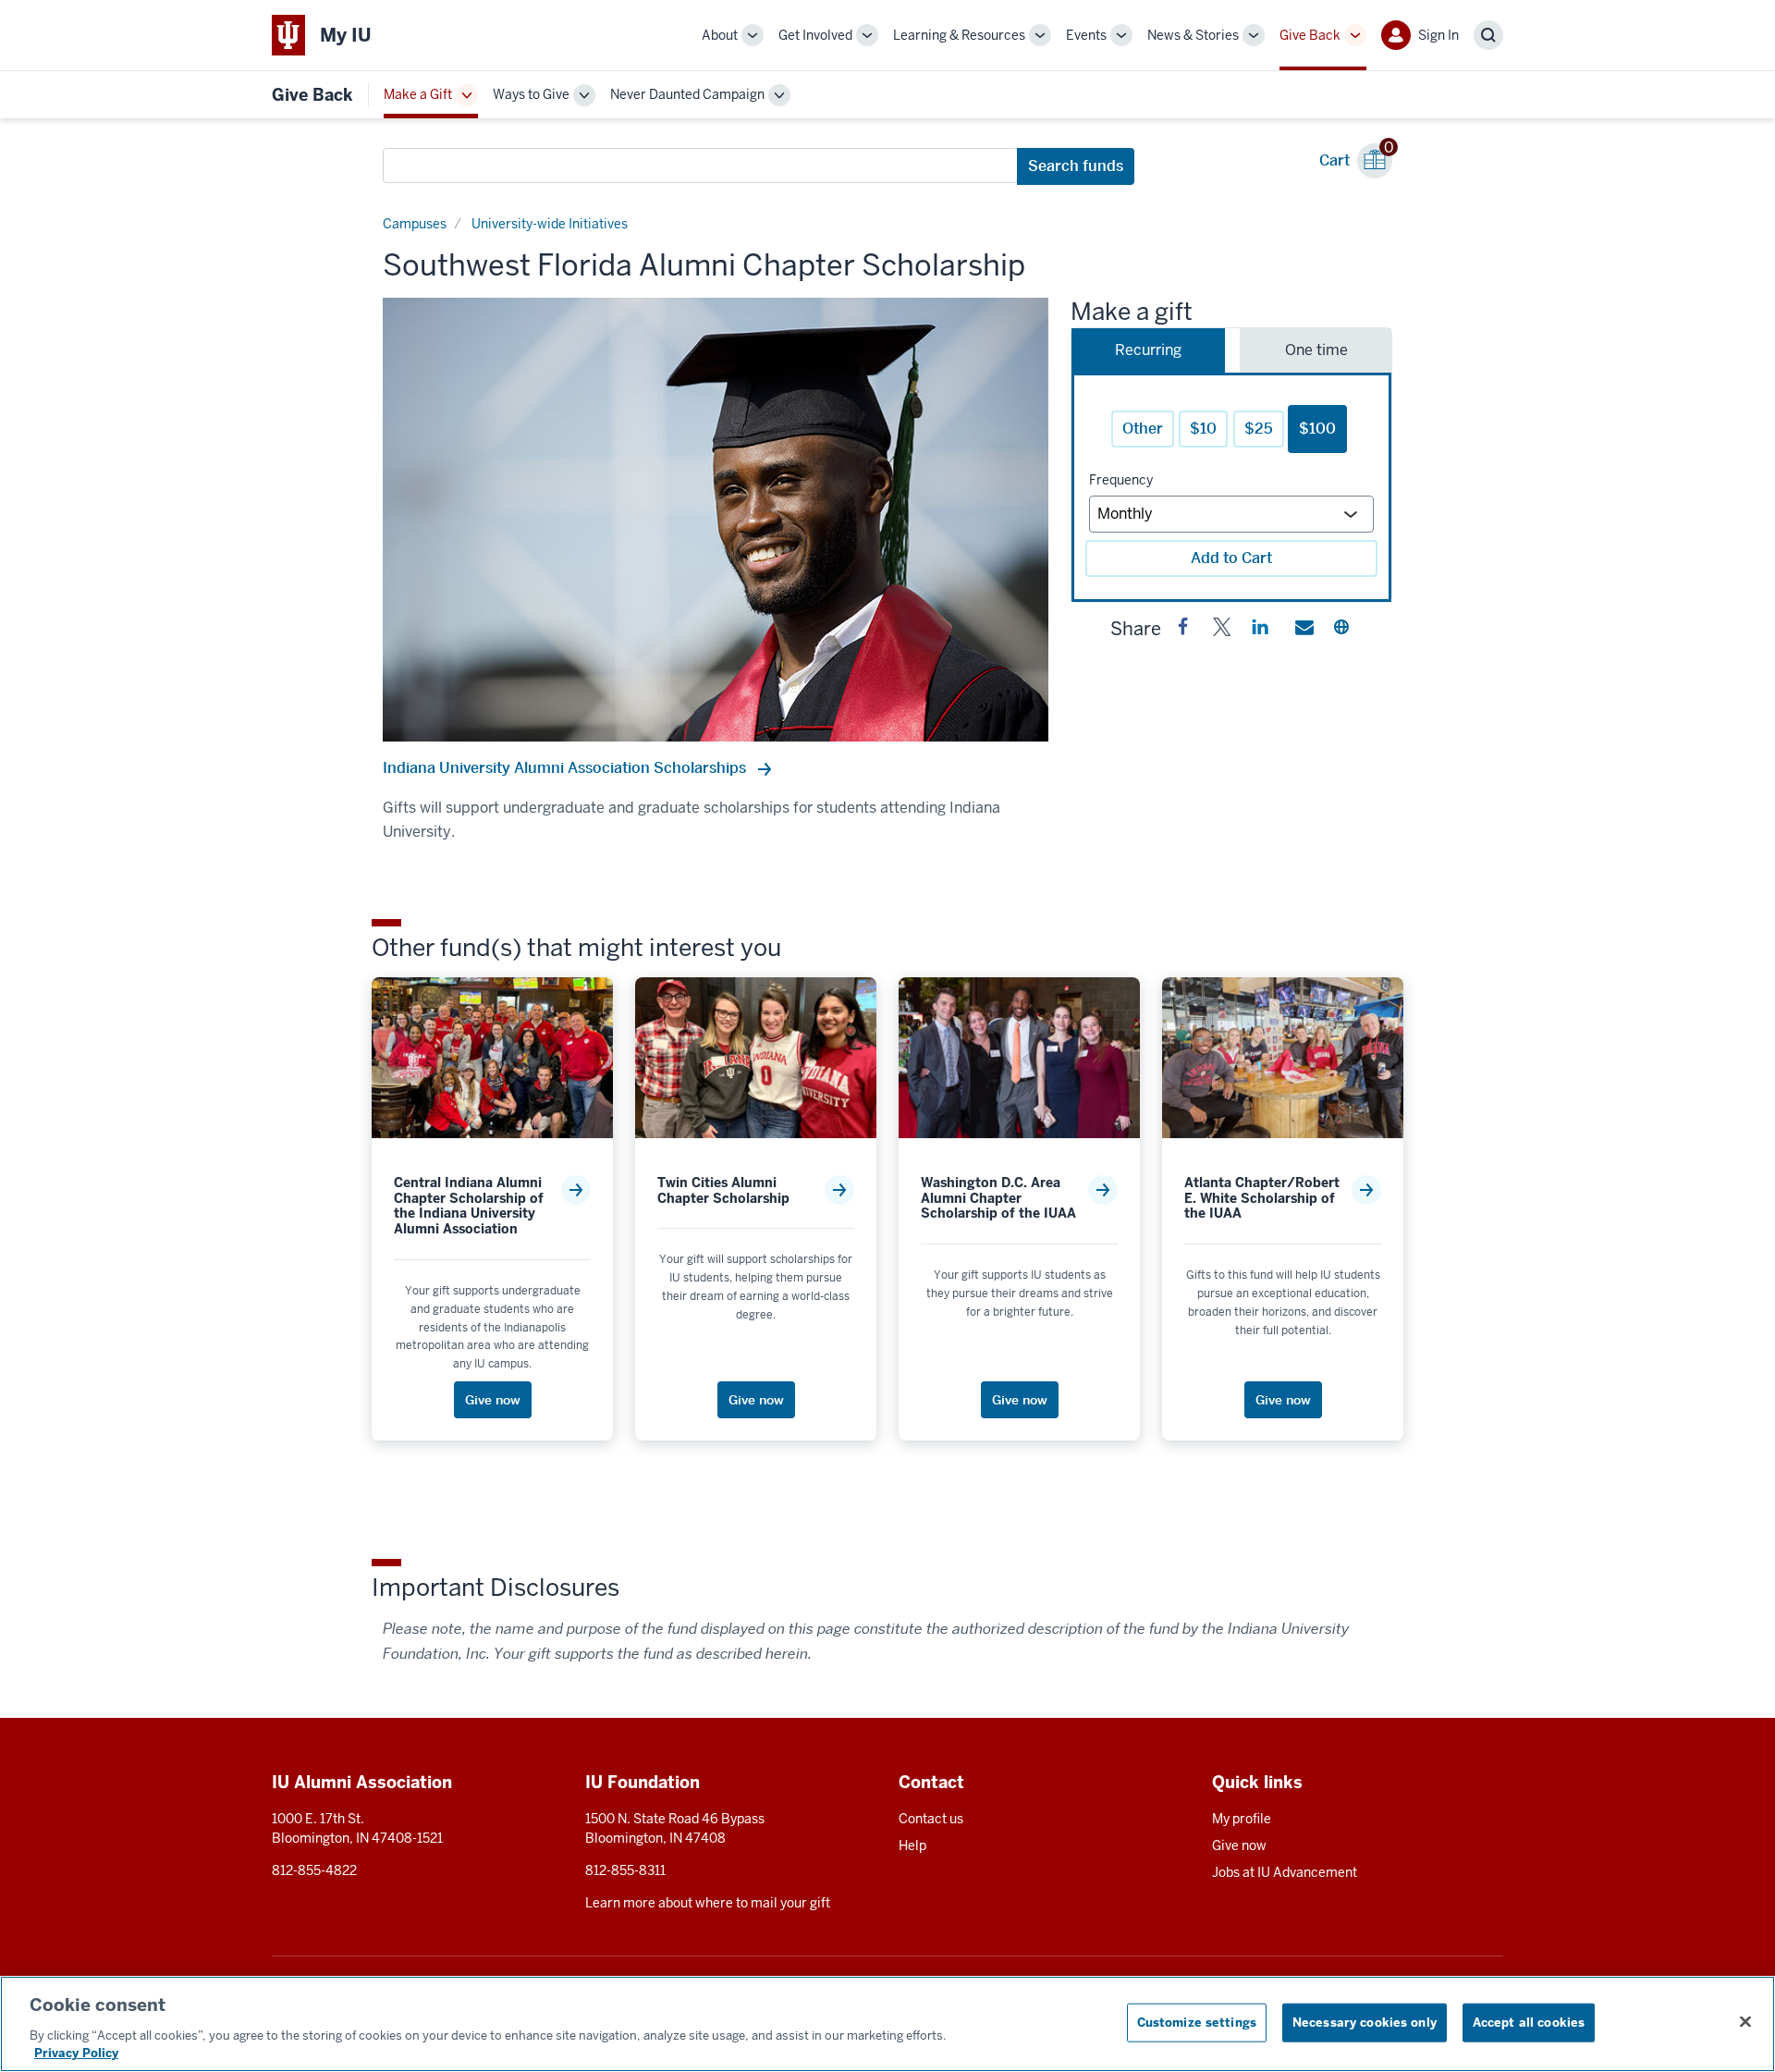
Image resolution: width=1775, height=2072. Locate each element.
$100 (1317, 429)
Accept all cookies (1529, 2023)
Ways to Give (531, 94)
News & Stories (1193, 35)
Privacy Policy (76, 2053)
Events (1086, 35)
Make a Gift (418, 94)
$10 (1203, 429)
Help (912, 1845)
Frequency (1121, 480)
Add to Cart (1231, 558)
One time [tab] (1316, 350)
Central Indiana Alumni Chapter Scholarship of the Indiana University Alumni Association (469, 1206)
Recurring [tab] (1148, 350)
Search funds (1076, 166)
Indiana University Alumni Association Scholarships (566, 768)
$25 (1259, 429)
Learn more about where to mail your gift (708, 1903)
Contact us (931, 1819)
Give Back (1310, 35)
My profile (1242, 1819)
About (720, 35)
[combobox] (700, 166)
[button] (1183, 631)
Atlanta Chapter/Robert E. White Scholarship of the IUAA (1262, 1198)
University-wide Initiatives (550, 224)
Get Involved (815, 35)
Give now (1239, 1845)
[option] (716, 520)
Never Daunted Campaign (687, 94)
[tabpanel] (1231, 487)
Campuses (415, 224)
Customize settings (1197, 2023)
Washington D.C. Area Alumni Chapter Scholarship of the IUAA (998, 1198)
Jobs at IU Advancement (1285, 1872)
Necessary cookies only (1365, 2023)
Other (1143, 429)
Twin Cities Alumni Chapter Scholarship (723, 1191)
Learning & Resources (959, 35)
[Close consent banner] (1745, 2022)
